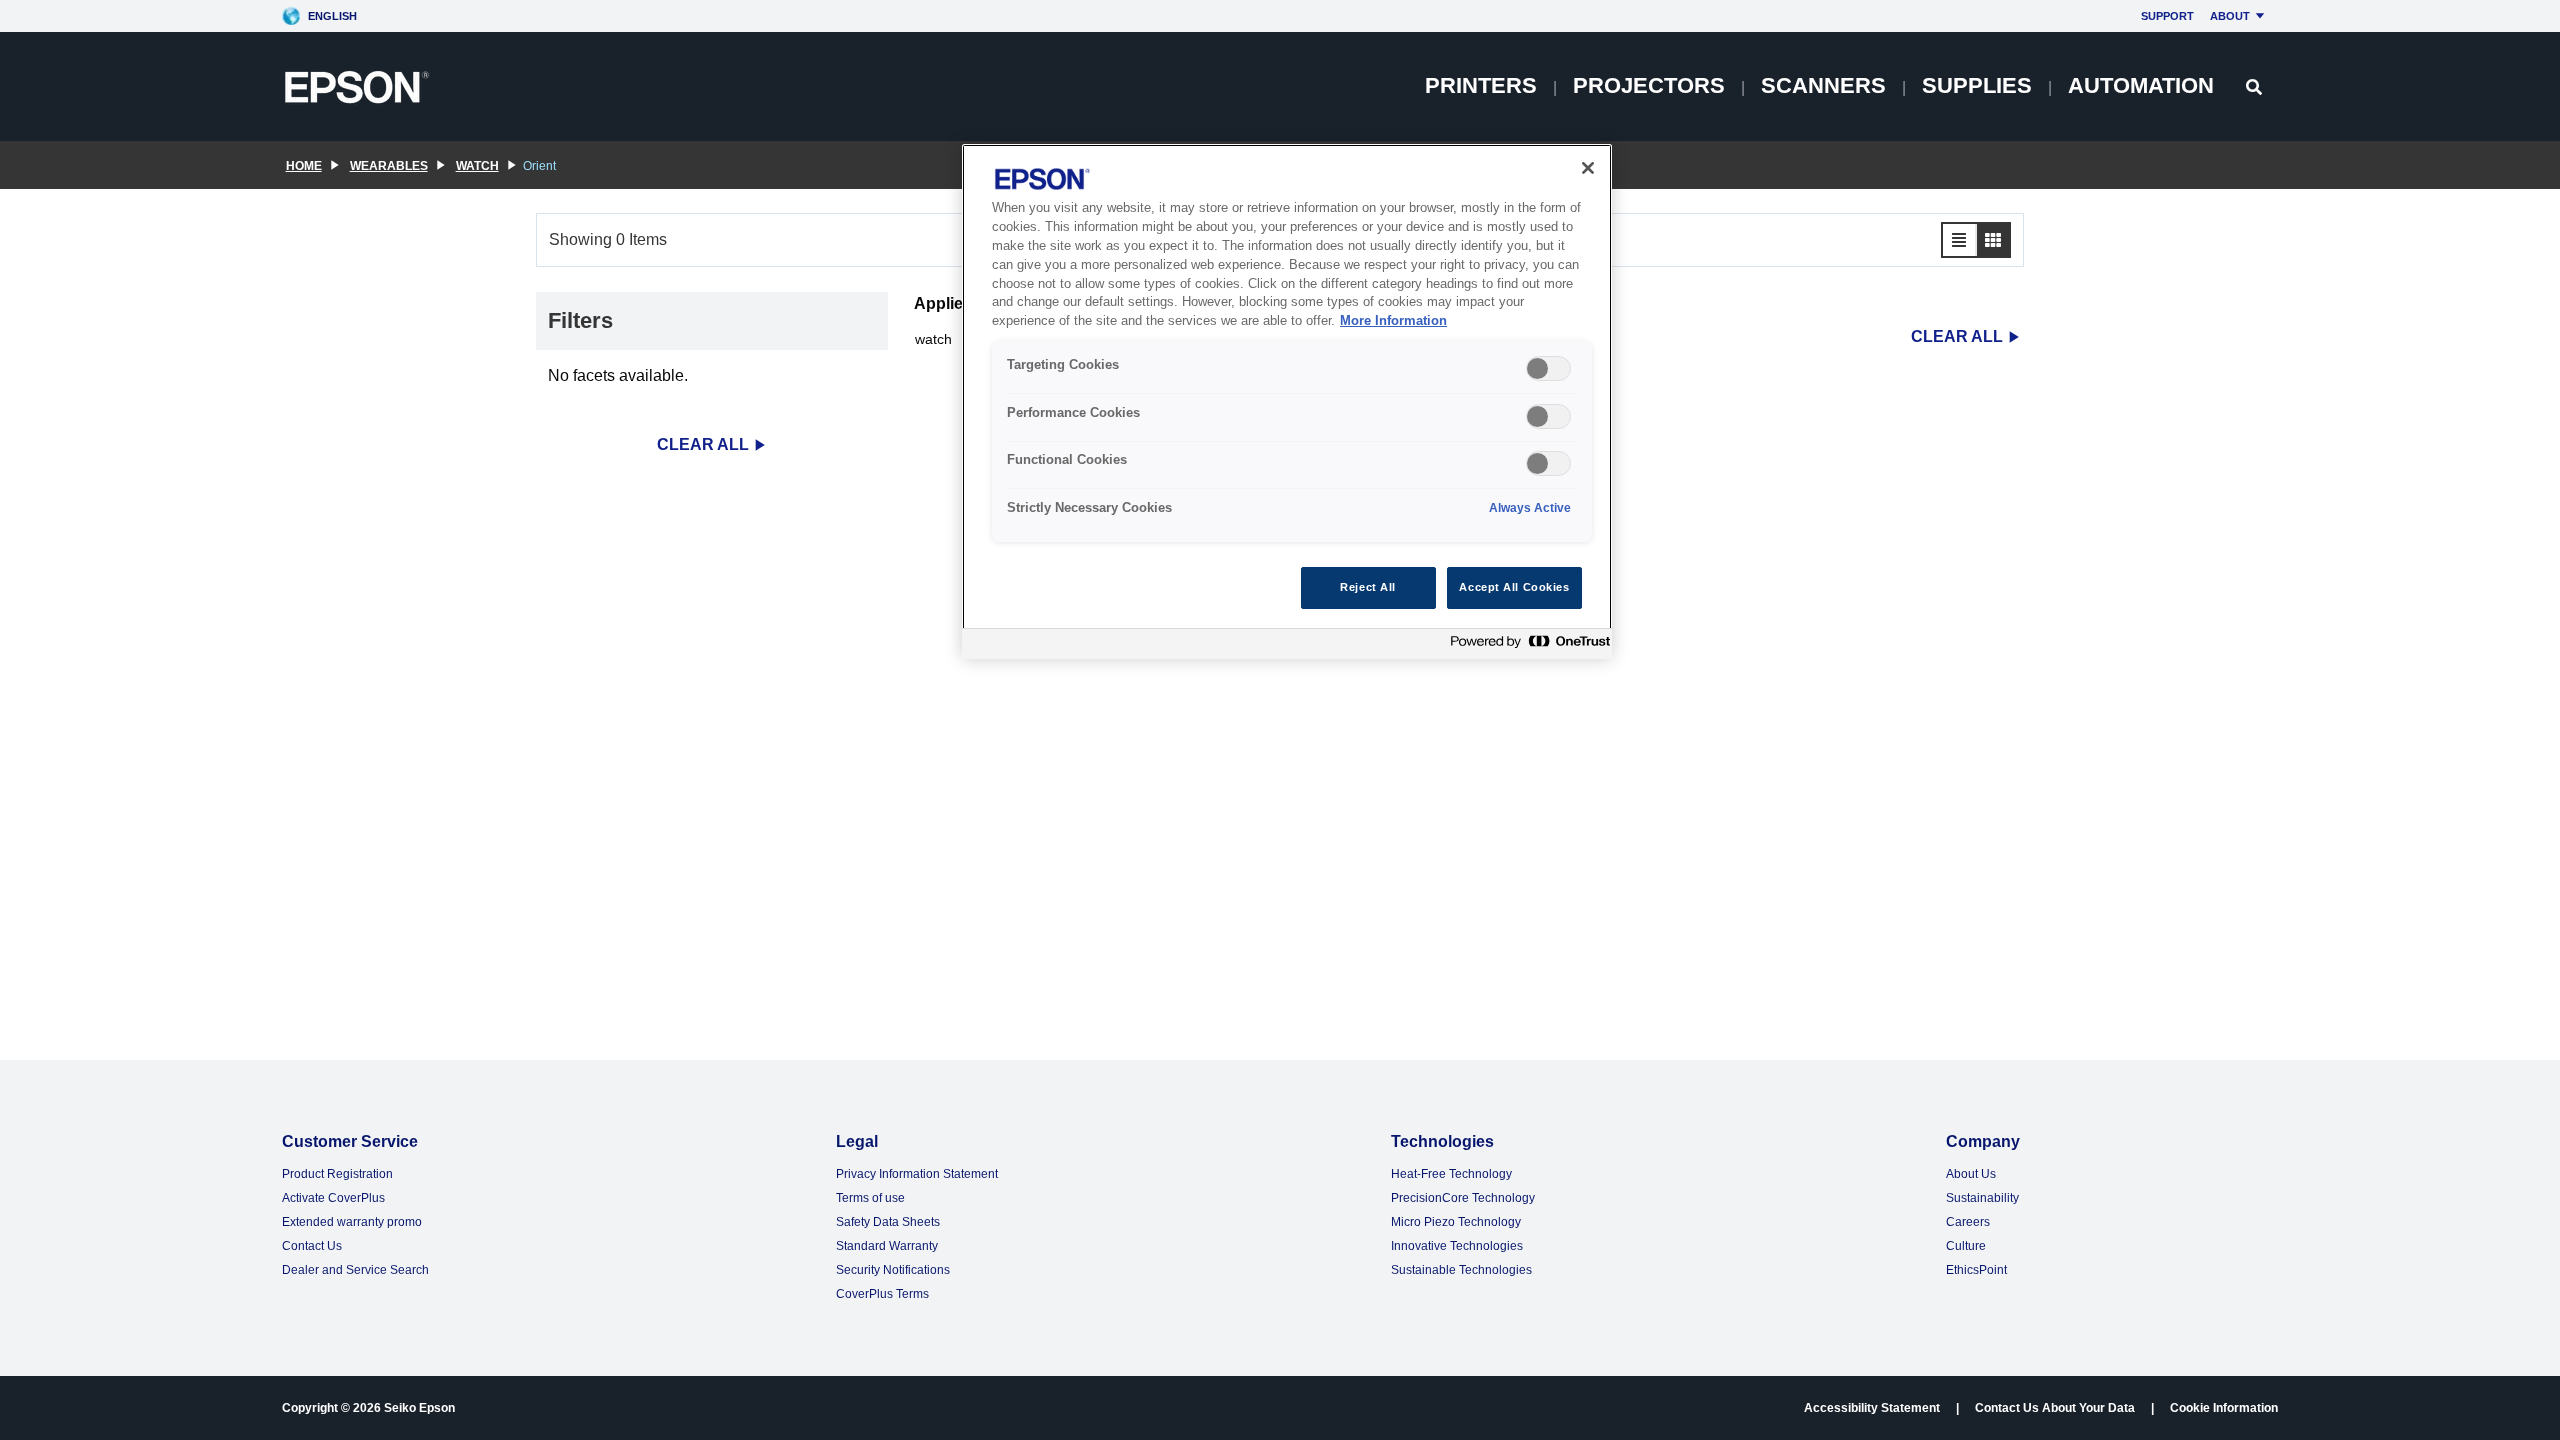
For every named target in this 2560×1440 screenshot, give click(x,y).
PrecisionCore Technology (1463, 1198)
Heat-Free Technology (1451, 1174)
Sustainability (1982, 1198)
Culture (1966, 1246)
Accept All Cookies (1514, 587)
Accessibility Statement (1872, 1408)
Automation (2141, 85)
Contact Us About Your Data (2055, 1408)
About (2230, 16)
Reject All (1368, 587)
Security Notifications (893, 1270)
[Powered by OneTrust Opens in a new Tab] (1526, 646)
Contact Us (312, 1246)
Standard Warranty (887, 1246)
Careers (1968, 1222)
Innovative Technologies (1457, 1246)
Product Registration (337, 1174)
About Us (1971, 1174)
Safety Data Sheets (888, 1222)
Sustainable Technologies (1461, 1270)
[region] (1287, 401)
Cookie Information (2224, 1408)
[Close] (1588, 168)
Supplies (1977, 85)
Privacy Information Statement (917, 1174)
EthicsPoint (1976, 1270)
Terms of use (870, 1198)
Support (2167, 16)
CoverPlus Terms (882, 1294)
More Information (1393, 321)
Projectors (1649, 85)
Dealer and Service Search (355, 1270)
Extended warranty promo (352, 1222)
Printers (1481, 85)
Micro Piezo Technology (1456, 1222)
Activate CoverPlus (333, 1198)
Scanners (1823, 85)
